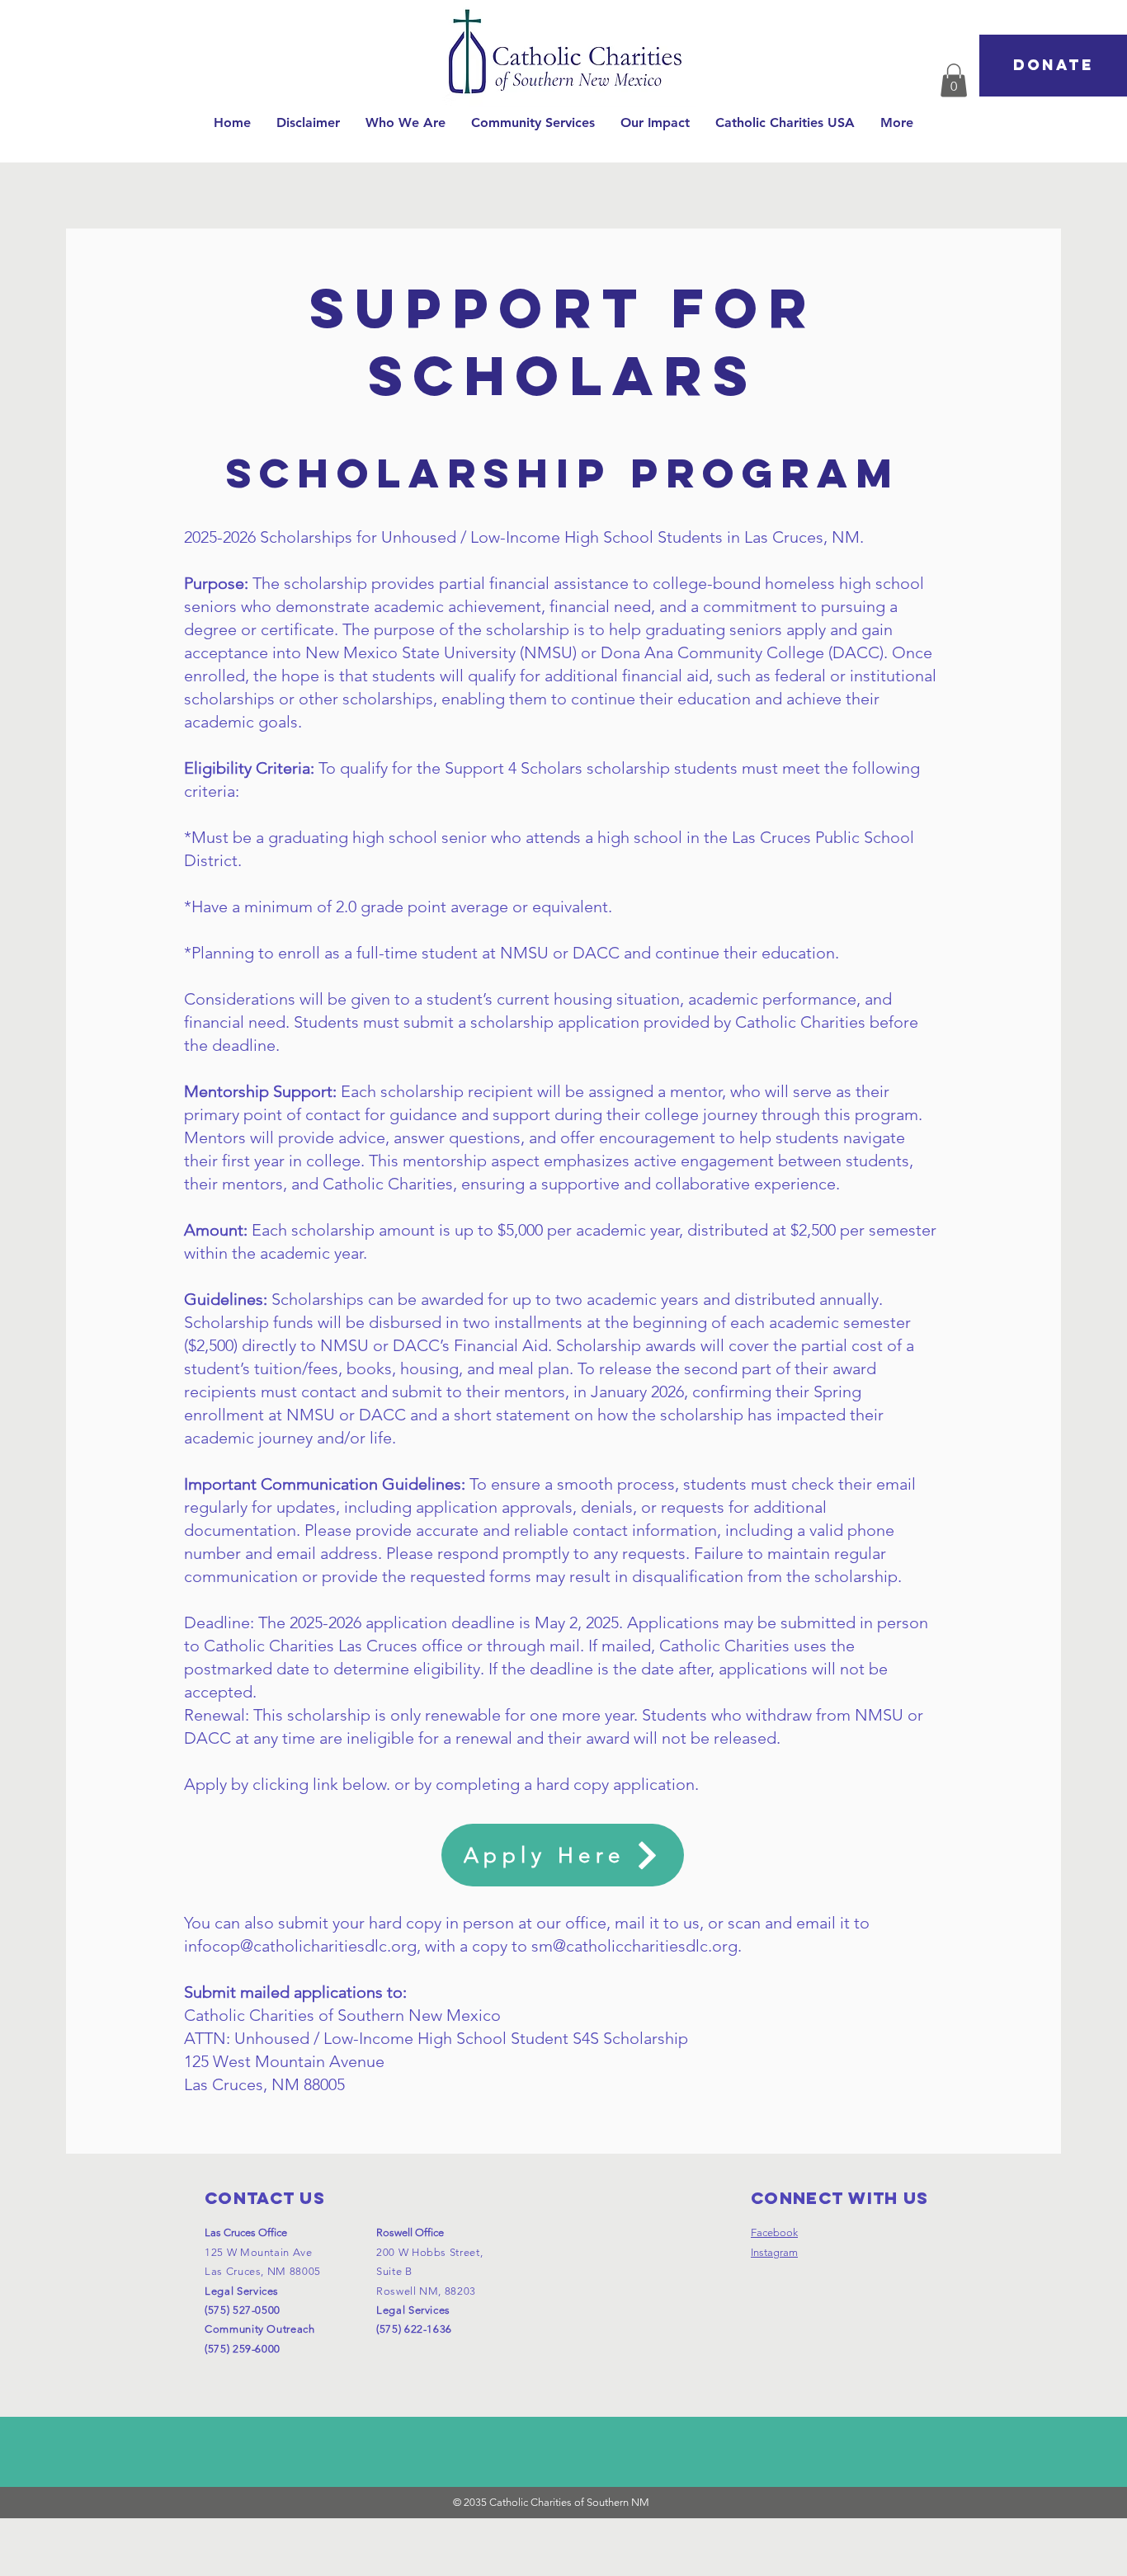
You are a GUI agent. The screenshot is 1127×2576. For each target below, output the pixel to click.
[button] (406, 122)
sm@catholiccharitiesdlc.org (634, 1946)
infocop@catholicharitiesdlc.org (300, 1946)
